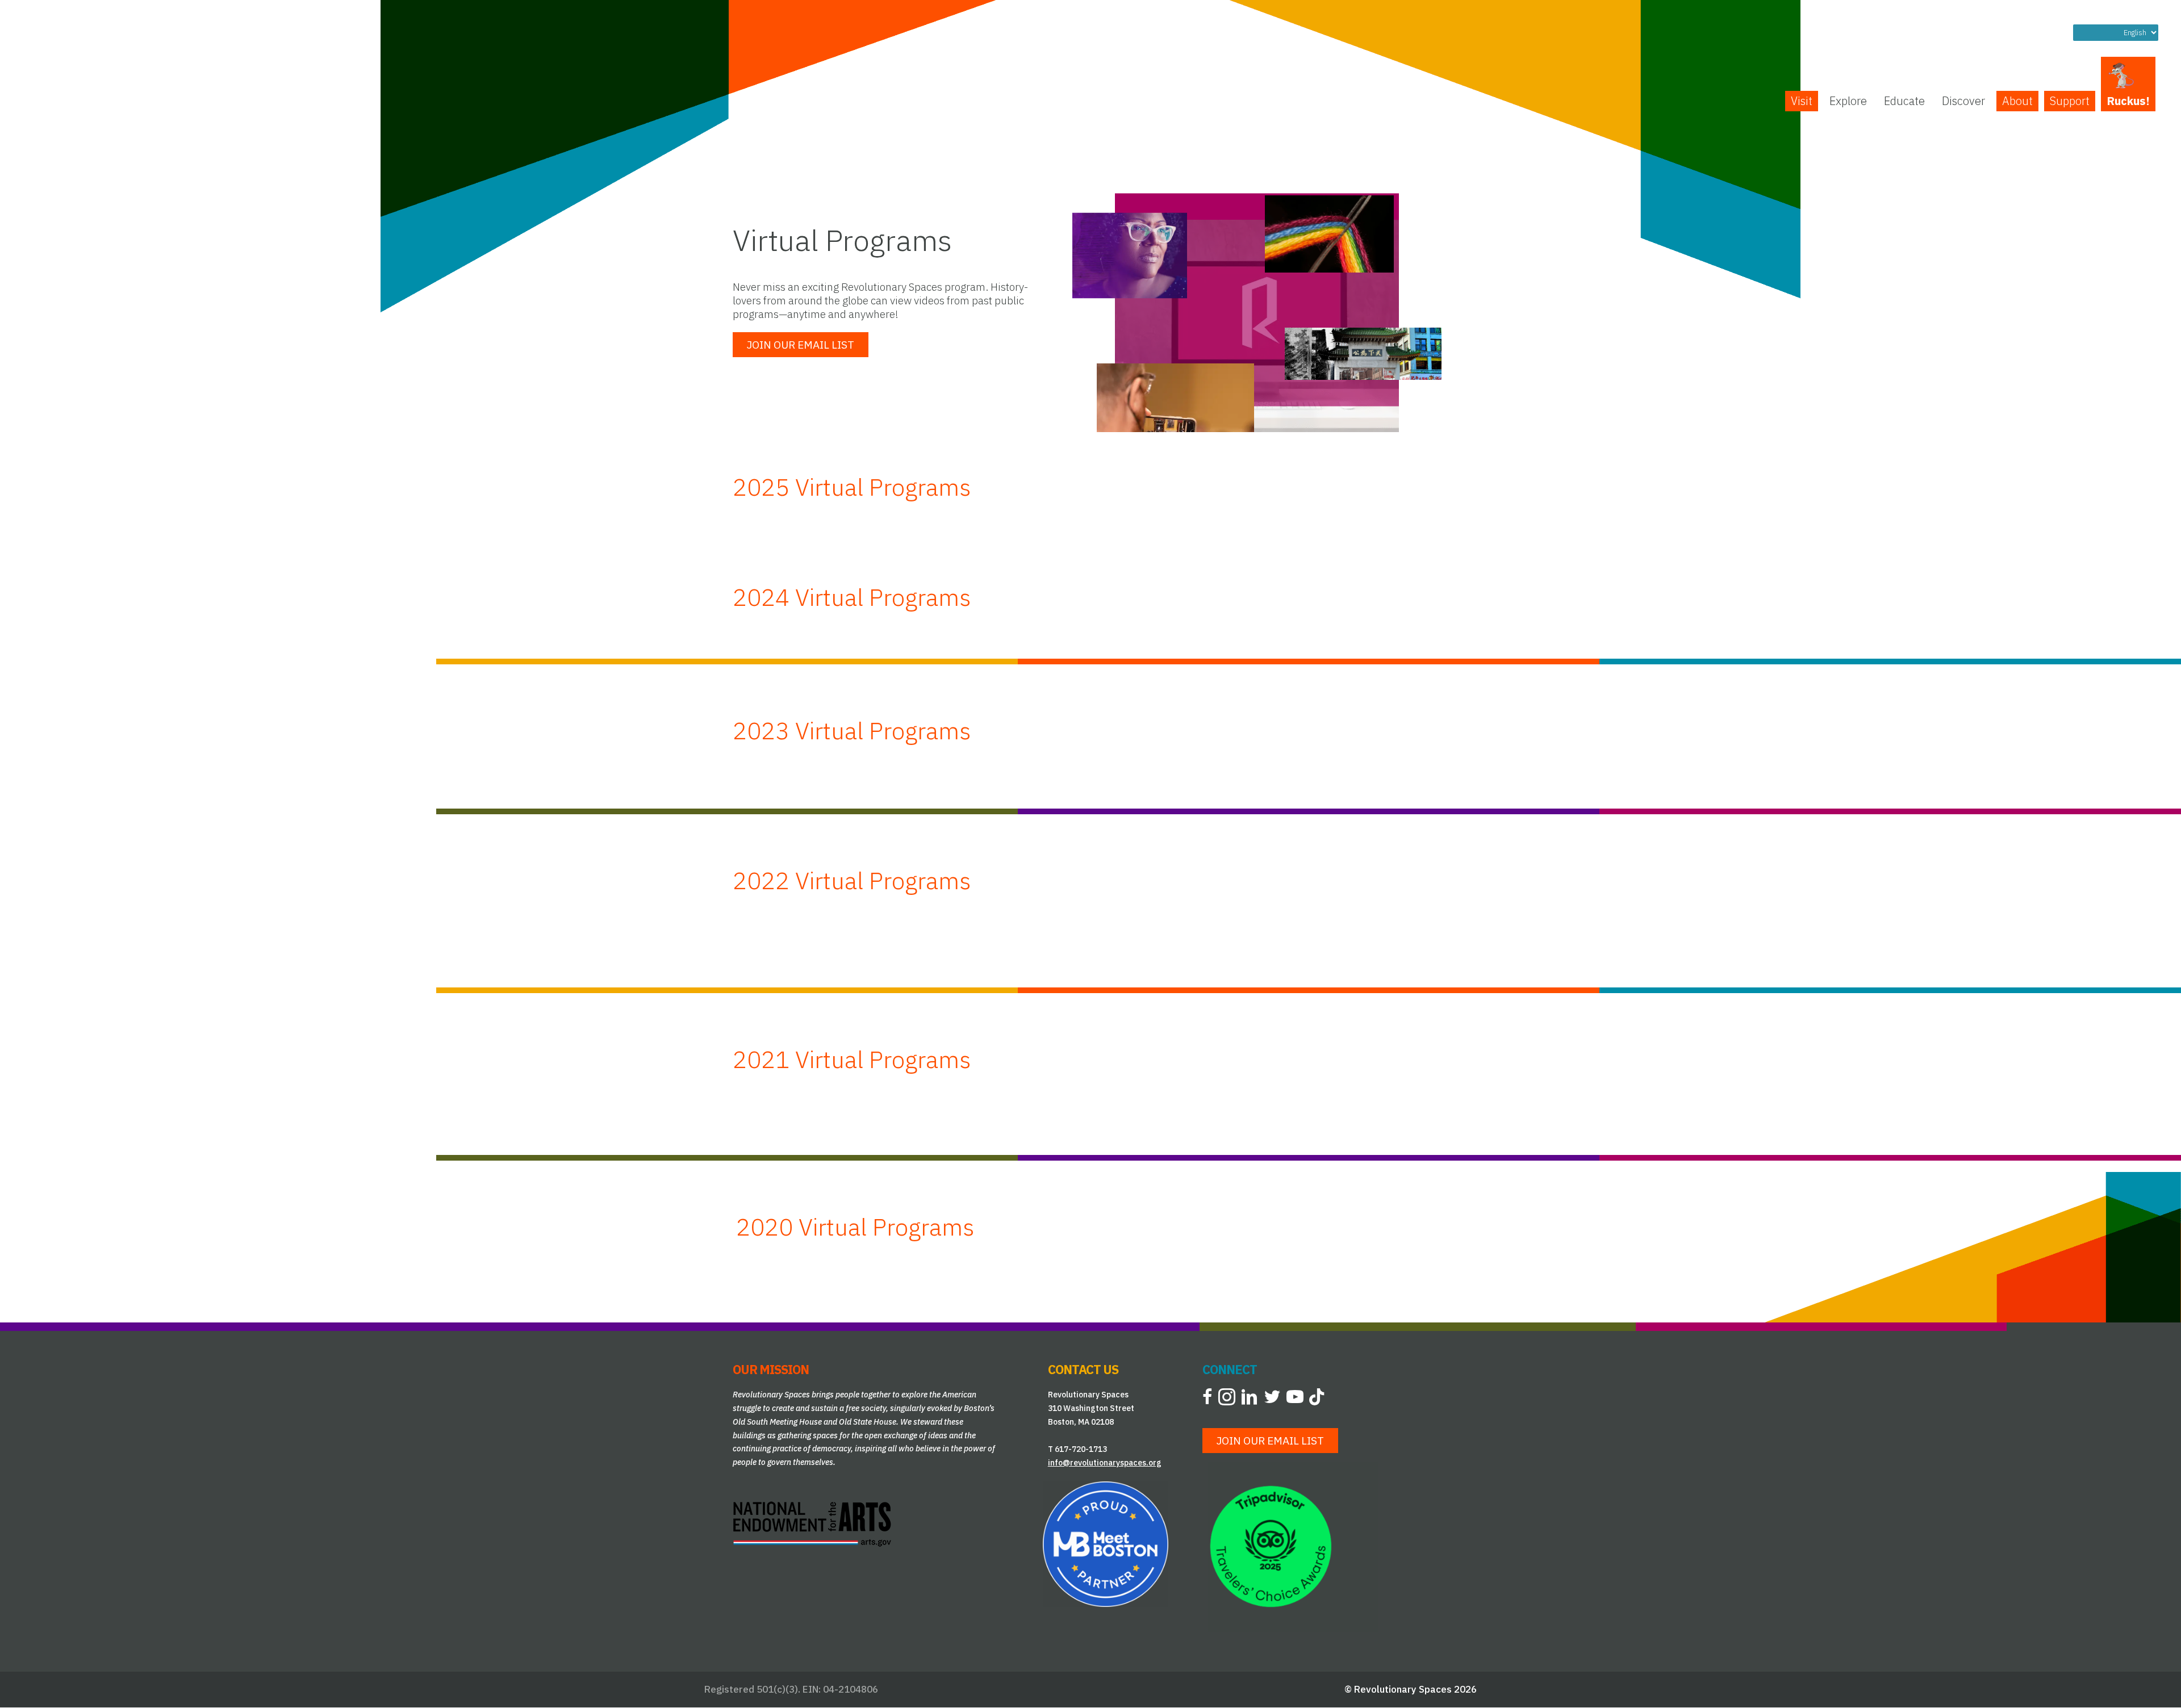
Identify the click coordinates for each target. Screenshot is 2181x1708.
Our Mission (771, 1369)
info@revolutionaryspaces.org (1105, 1463)
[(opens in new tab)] (812, 1523)
